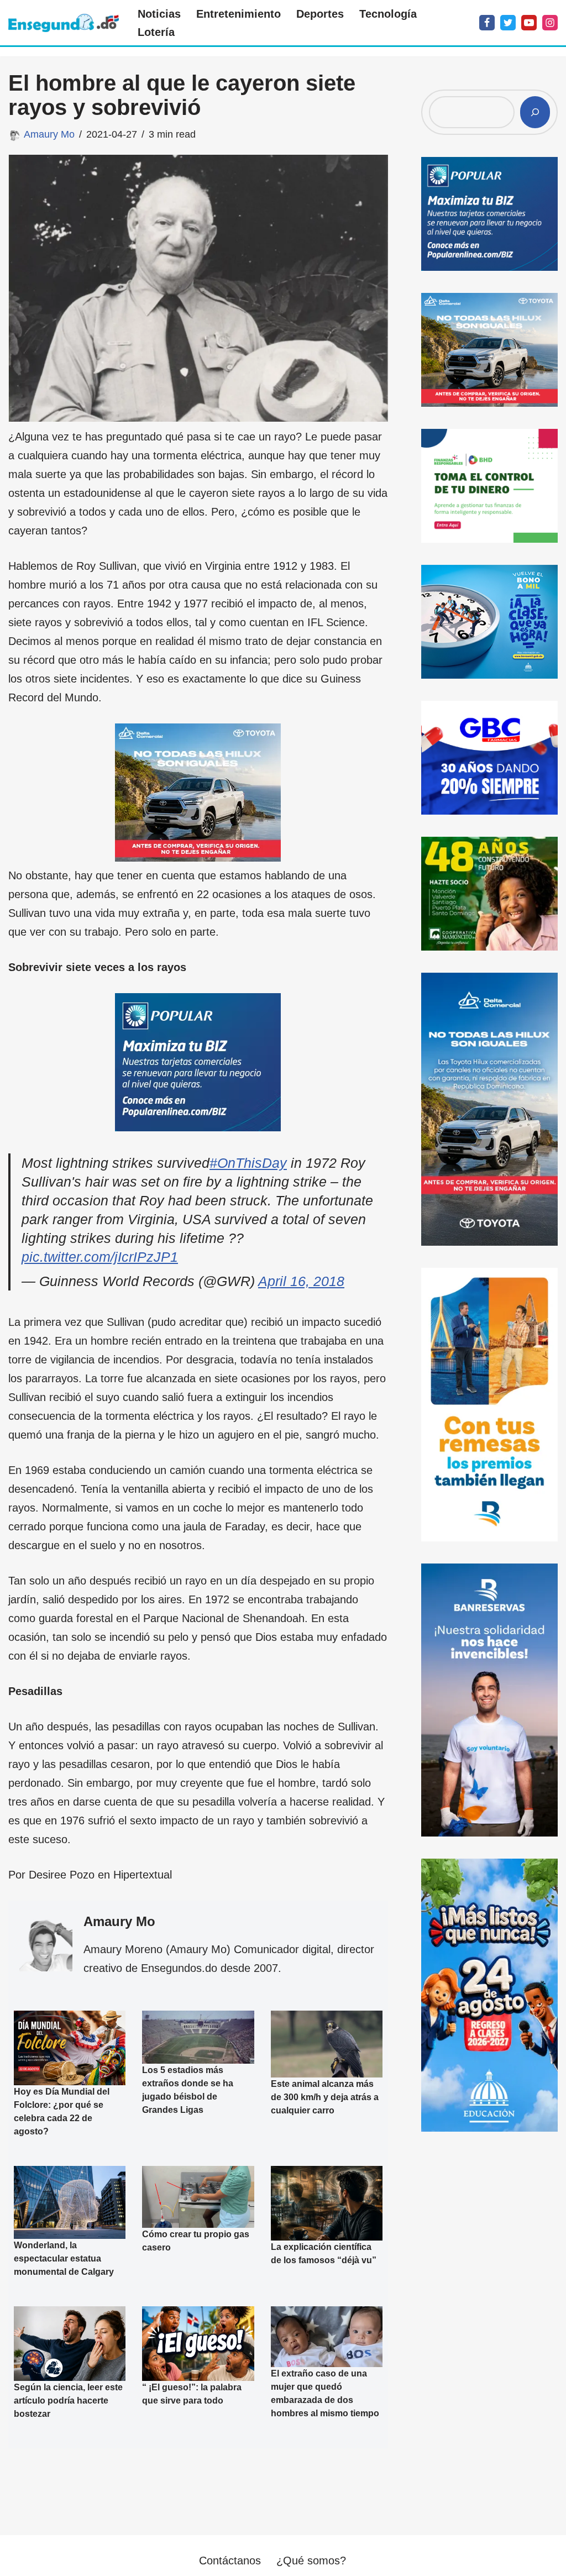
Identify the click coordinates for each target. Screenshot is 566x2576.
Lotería (156, 32)
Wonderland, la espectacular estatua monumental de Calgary (64, 2258)
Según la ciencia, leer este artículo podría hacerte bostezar (68, 2401)
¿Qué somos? (311, 2561)
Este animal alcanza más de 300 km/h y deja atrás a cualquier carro (325, 2097)
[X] (508, 23)
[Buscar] (535, 112)
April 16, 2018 (301, 1281)
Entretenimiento (239, 14)
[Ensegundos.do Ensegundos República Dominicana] (64, 23)
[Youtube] (529, 23)
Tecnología (388, 14)
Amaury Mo (49, 134)
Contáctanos (230, 2561)
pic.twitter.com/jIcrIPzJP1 (100, 1257)
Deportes (320, 14)
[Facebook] (487, 23)
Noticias (159, 14)
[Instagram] (550, 23)
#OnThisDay (248, 1163)
